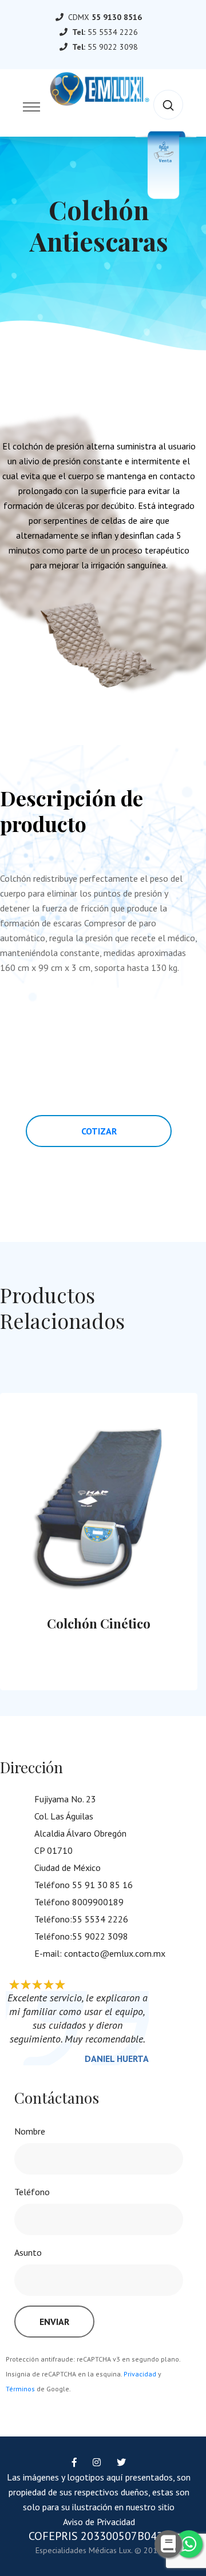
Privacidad (140, 2374)
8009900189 (98, 1902)
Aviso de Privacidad (99, 2522)
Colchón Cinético (91, 1623)
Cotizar (99, 1131)
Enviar (54, 2322)
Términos (20, 2389)
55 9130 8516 (117, 17)
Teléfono (32, 2192)
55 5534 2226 (113, 32)
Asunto (28, 2252)
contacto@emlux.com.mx (115, 1953)
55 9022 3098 (113, 47)
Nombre (30, 2131)
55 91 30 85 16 (102, 1885)
